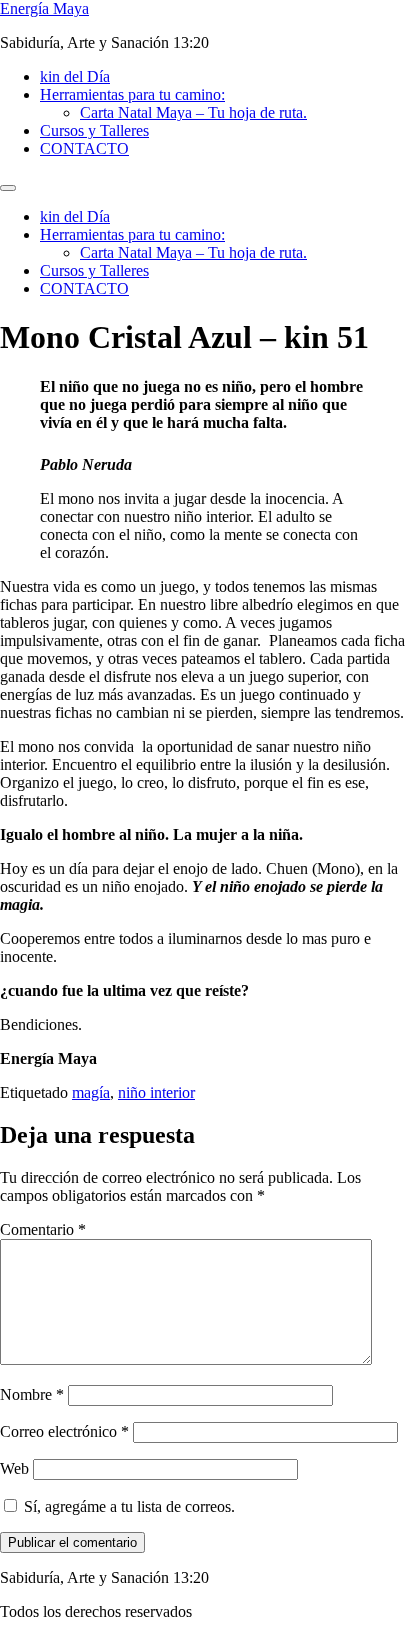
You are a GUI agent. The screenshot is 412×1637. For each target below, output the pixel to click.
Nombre (32, 1394)
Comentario (43, 1229)
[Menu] (8, 188)
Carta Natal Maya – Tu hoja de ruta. (193, 112)
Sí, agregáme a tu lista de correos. (127, 1506)
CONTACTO (84, 148)
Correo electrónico (64, 1431)
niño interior (156, 1092)
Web (14, 1468)
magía (91, 1092)
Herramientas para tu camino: (132, 94)
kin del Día (75, 76)
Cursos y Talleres (94, 130)
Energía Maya (44, 8)
